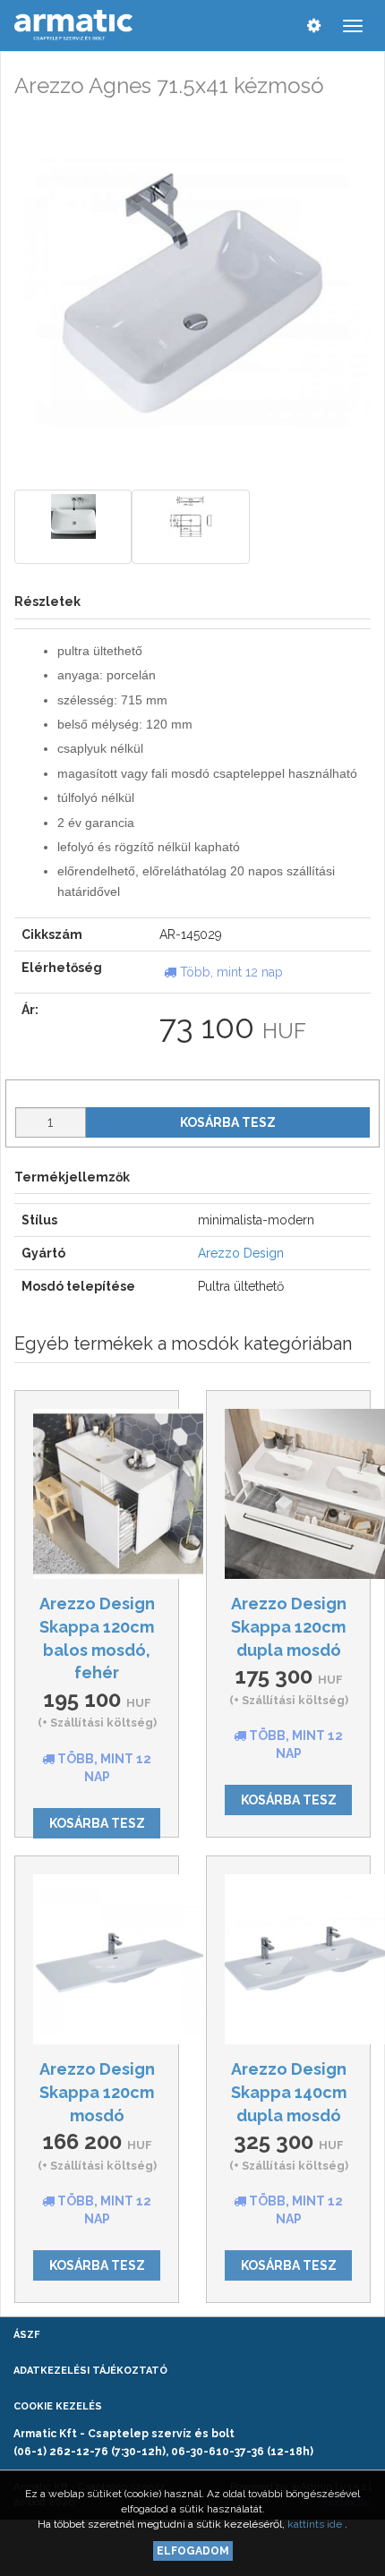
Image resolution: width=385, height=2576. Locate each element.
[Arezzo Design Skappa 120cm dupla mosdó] (288, 1494)
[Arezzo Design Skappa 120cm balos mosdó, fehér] (97, 1494)
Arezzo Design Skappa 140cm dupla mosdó (289, 2092)
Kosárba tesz (228, 1122)
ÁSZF (26, 2335)
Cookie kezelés (58, 2406)
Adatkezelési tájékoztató (90, 2371)
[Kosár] (277, 25)
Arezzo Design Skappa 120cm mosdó (97, 2092)
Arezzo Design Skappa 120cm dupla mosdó (289, 1626)
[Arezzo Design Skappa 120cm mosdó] (97, 1959)
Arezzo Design (241, 1253)
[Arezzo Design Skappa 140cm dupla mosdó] (288, 1959)
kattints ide (316, 2524)
